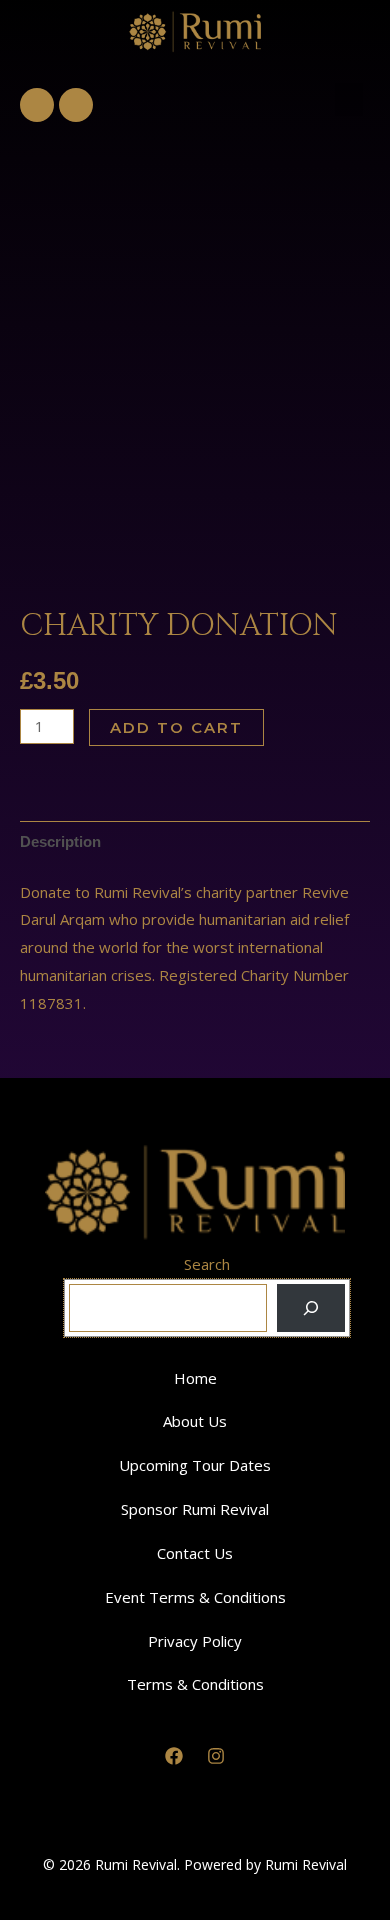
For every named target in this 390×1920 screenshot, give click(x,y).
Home (195, 1378)
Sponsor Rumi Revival (195, 1509)
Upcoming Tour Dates (195, 1465)
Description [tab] (60, 841)
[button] (349, 99)
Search (207, 1264)
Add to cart (176, 727)
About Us (195, 1421)
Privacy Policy (195, 1641)
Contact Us (195, 1553)
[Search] (311, 1308)
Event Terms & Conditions (195, 1597)
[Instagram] (216, 1756)
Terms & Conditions (195, 1684)
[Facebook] (174, 1756)
